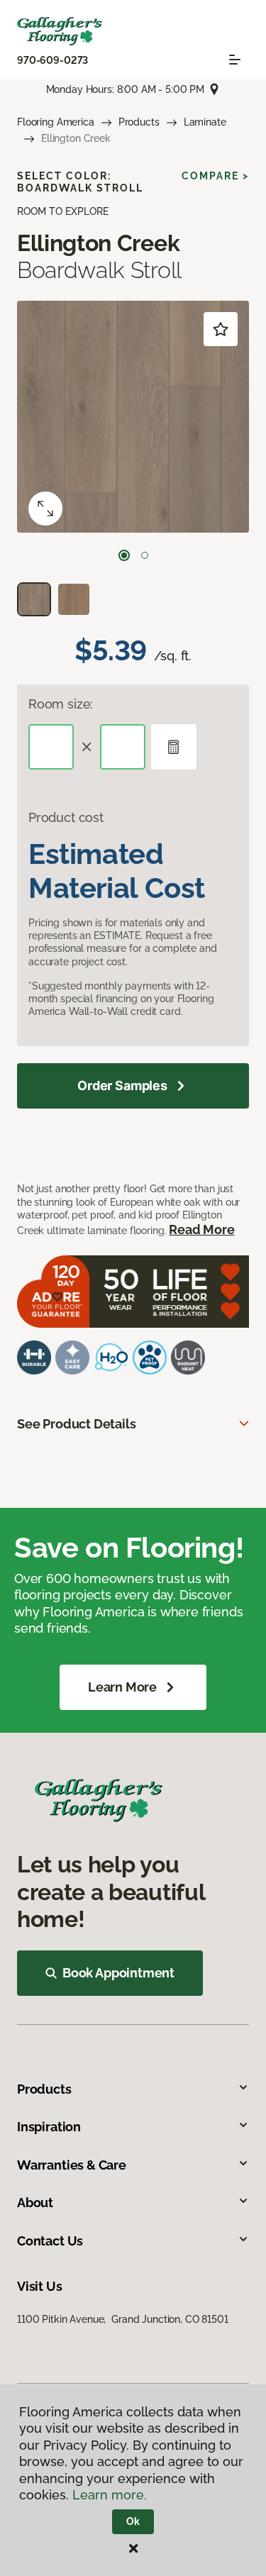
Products (139, 122)
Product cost (66, 817)
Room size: (61, 704)
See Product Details (77, 1424)
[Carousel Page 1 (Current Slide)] (124, 555)
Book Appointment (118, 1973)
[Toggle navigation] (235, 60)
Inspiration (49, 2127)
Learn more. (110, 2495)
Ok (133, 2521)
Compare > (215, 176)
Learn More (122, 1687)
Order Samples (122, 1086)
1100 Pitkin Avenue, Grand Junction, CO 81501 (123, 2319)
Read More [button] (201, 1229)
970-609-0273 (52, 60)
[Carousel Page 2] (145, 555)
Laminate (205, 122)
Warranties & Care (72, 2165)
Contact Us (50, 2241)
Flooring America (56, 122)
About (35, 2203)
